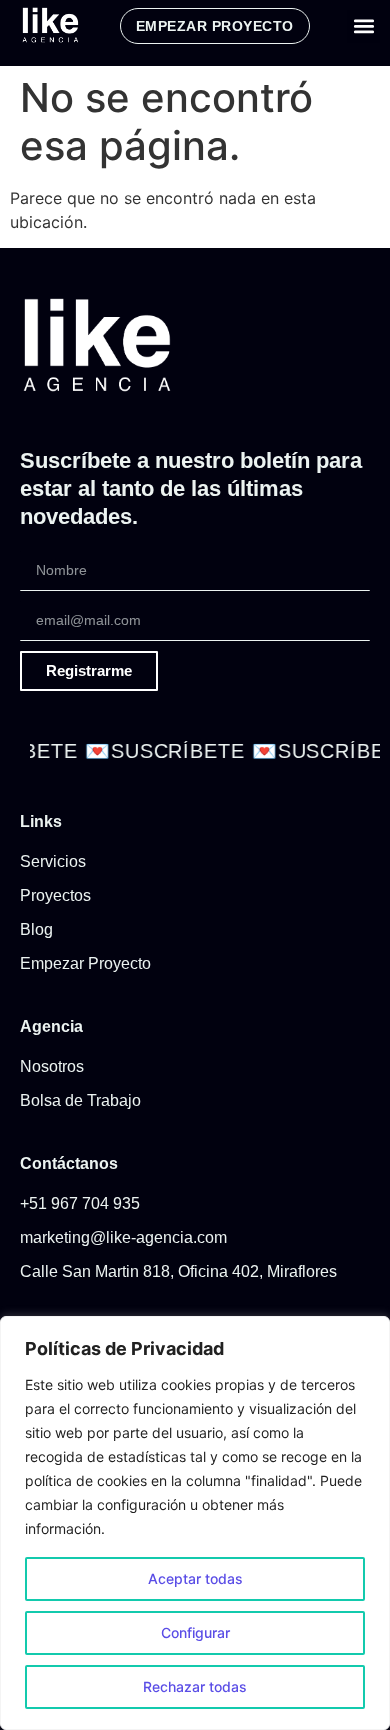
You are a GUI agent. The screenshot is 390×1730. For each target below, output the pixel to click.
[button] (363, 26)
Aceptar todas (195, 1578)
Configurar (195, 1632)
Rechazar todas (195, 1686)
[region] (195, 1523)
